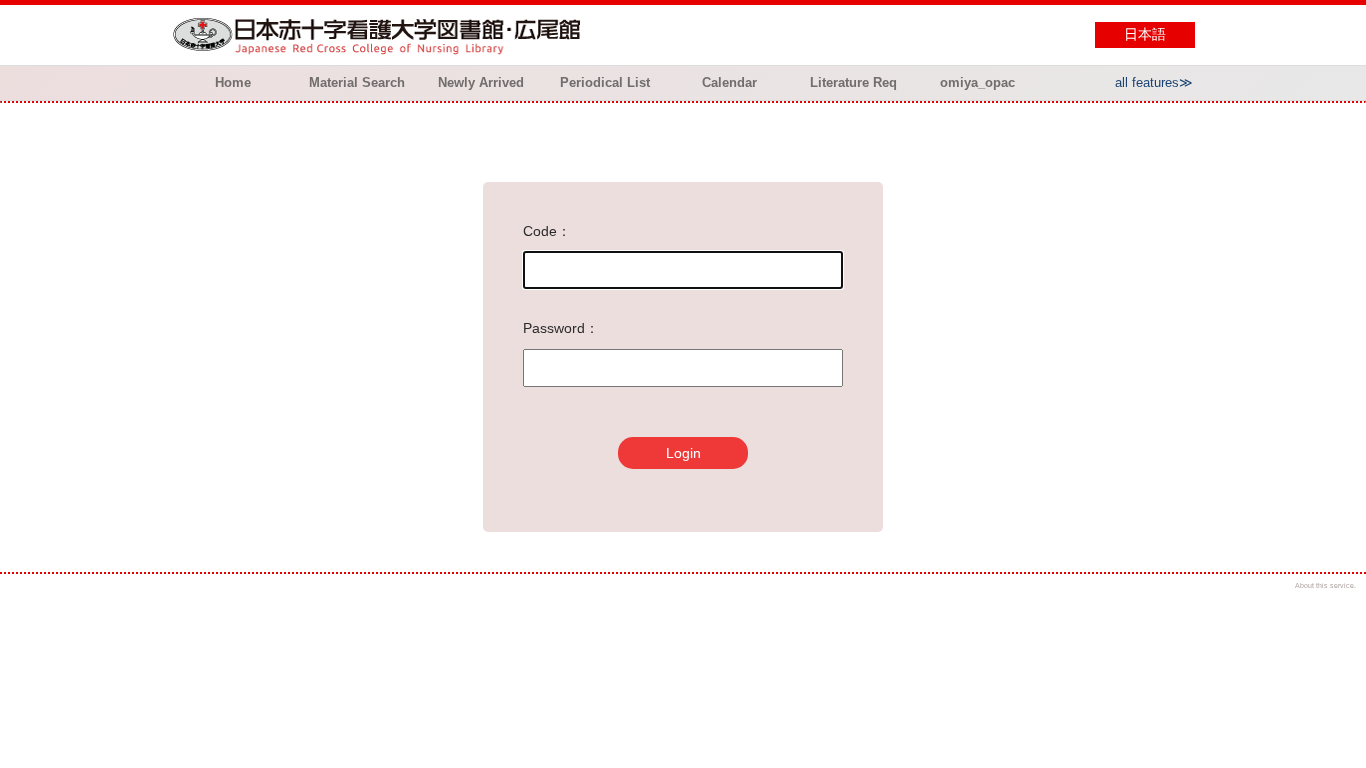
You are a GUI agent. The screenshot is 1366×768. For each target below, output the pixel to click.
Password (554, 328)
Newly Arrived (481, 82)
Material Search (357, 82)
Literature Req (853, 82)
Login (683, 453)
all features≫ (1154, 82)
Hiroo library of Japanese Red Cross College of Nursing (381, 35)
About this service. (1325, 585)
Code (540, 231)
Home (233, 82)
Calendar (729, 82)
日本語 (1145, 34)
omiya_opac (977, 82)
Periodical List (605, 82)
